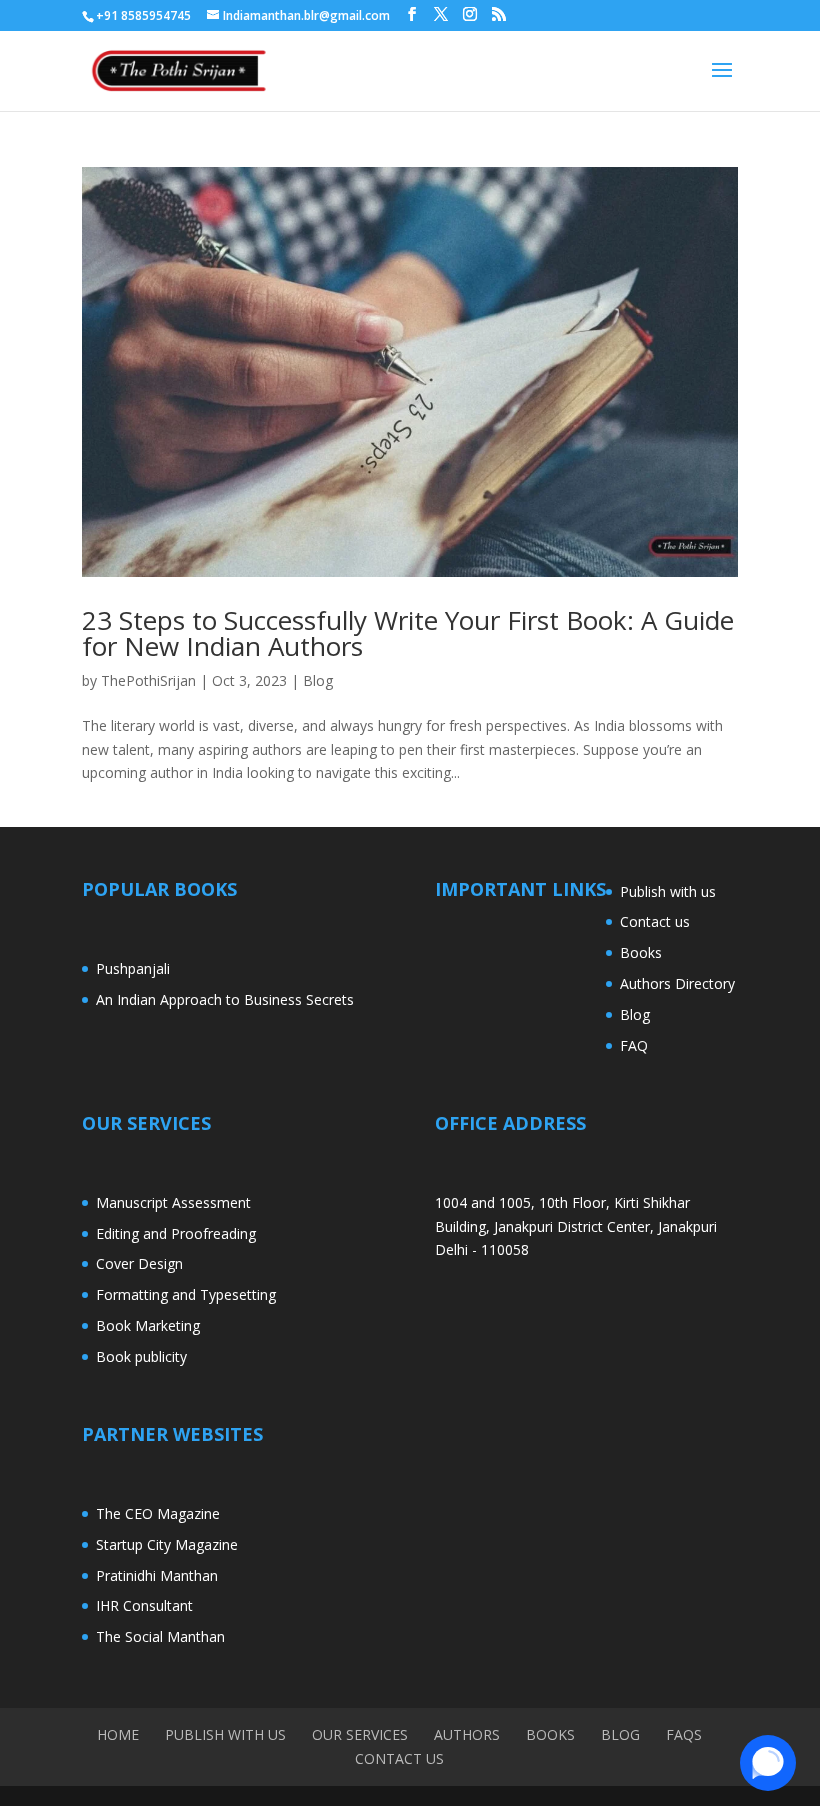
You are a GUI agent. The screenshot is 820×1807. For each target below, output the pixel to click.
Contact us (655, 921)
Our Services (360, 1734)
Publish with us (668, 891)
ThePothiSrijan (148, 680)
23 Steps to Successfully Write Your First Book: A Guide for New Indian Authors (408, 633)
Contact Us (399, 1758)
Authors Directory (677, 983)
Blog (318, 680)
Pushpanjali (133, 968)
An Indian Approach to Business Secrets (225, 999)
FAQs (684, 1734)
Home (118, 1734)
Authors (467, 1734)
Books (641, 952)
